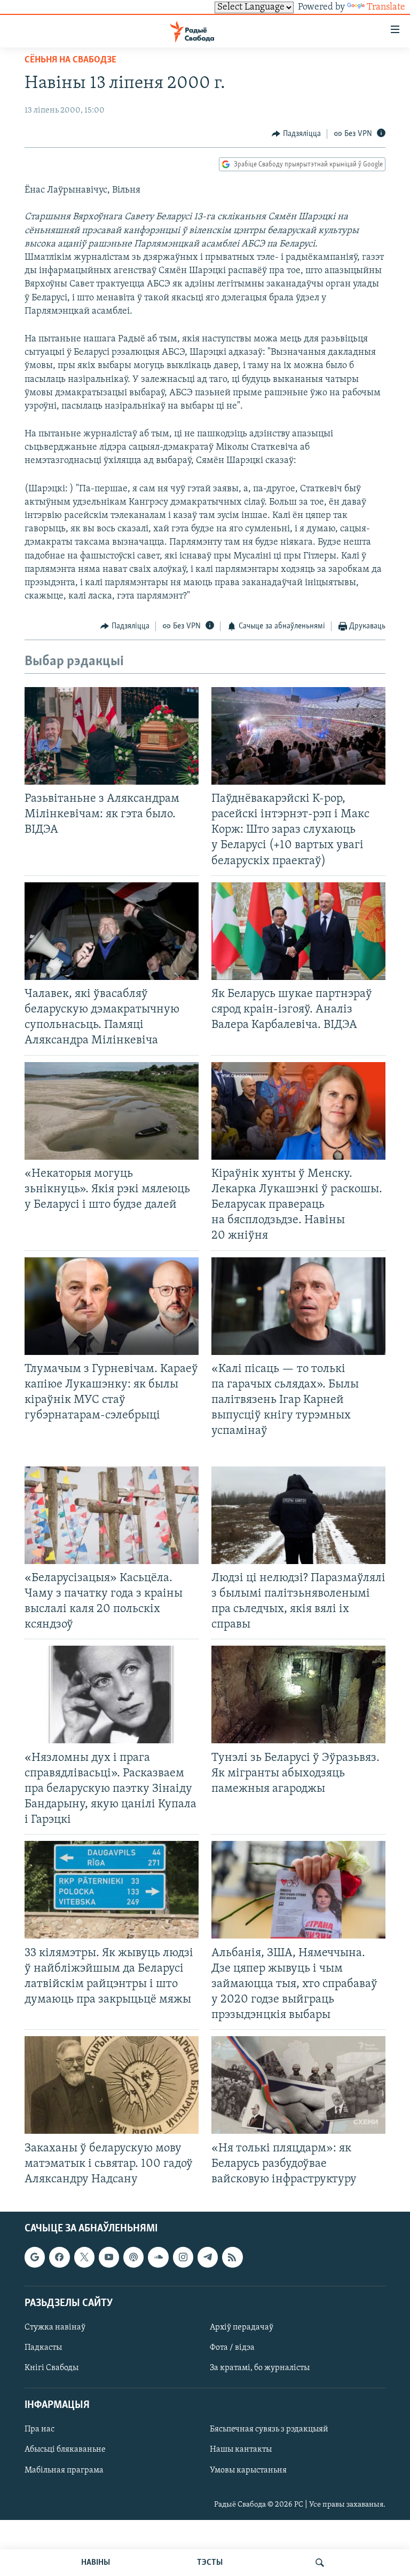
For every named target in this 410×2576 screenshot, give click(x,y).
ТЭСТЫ (210, 2563)
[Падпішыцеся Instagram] (183, 2258)
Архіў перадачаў (242, 2327)
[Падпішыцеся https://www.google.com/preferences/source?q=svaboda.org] (35, 2258)
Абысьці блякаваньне (65, 2450)
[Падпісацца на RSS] (232, 2258)
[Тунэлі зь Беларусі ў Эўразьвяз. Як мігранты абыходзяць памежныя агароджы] (298, 1694)
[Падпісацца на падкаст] (133, 2258)
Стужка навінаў (55, 2327)
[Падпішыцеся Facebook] (59, 2258)
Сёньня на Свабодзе (70, 60)
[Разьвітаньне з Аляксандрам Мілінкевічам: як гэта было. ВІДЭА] (112, 736)
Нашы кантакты (241, 2450)
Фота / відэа (232, 2348)
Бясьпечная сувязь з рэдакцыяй (269, 2430)
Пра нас (40, 2430)
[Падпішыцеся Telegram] (208, 2258)
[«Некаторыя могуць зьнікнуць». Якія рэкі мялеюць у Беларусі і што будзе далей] (112, 1111)
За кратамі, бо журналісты (260, 2368)
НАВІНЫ (96, 2563)
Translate (386, 7)
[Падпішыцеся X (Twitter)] (84, 2258)
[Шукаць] (320, 2563)
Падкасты (43, 2348)
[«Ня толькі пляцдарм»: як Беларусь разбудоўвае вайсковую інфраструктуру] (298, 2085)
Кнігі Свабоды (52, 2368)
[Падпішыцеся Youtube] (109, 2258)
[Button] (296, 134)
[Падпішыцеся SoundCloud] (158, 2258)
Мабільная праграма (64, 2470)
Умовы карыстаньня (248, 2470)
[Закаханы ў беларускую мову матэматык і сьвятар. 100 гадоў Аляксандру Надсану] (112, 2085)
